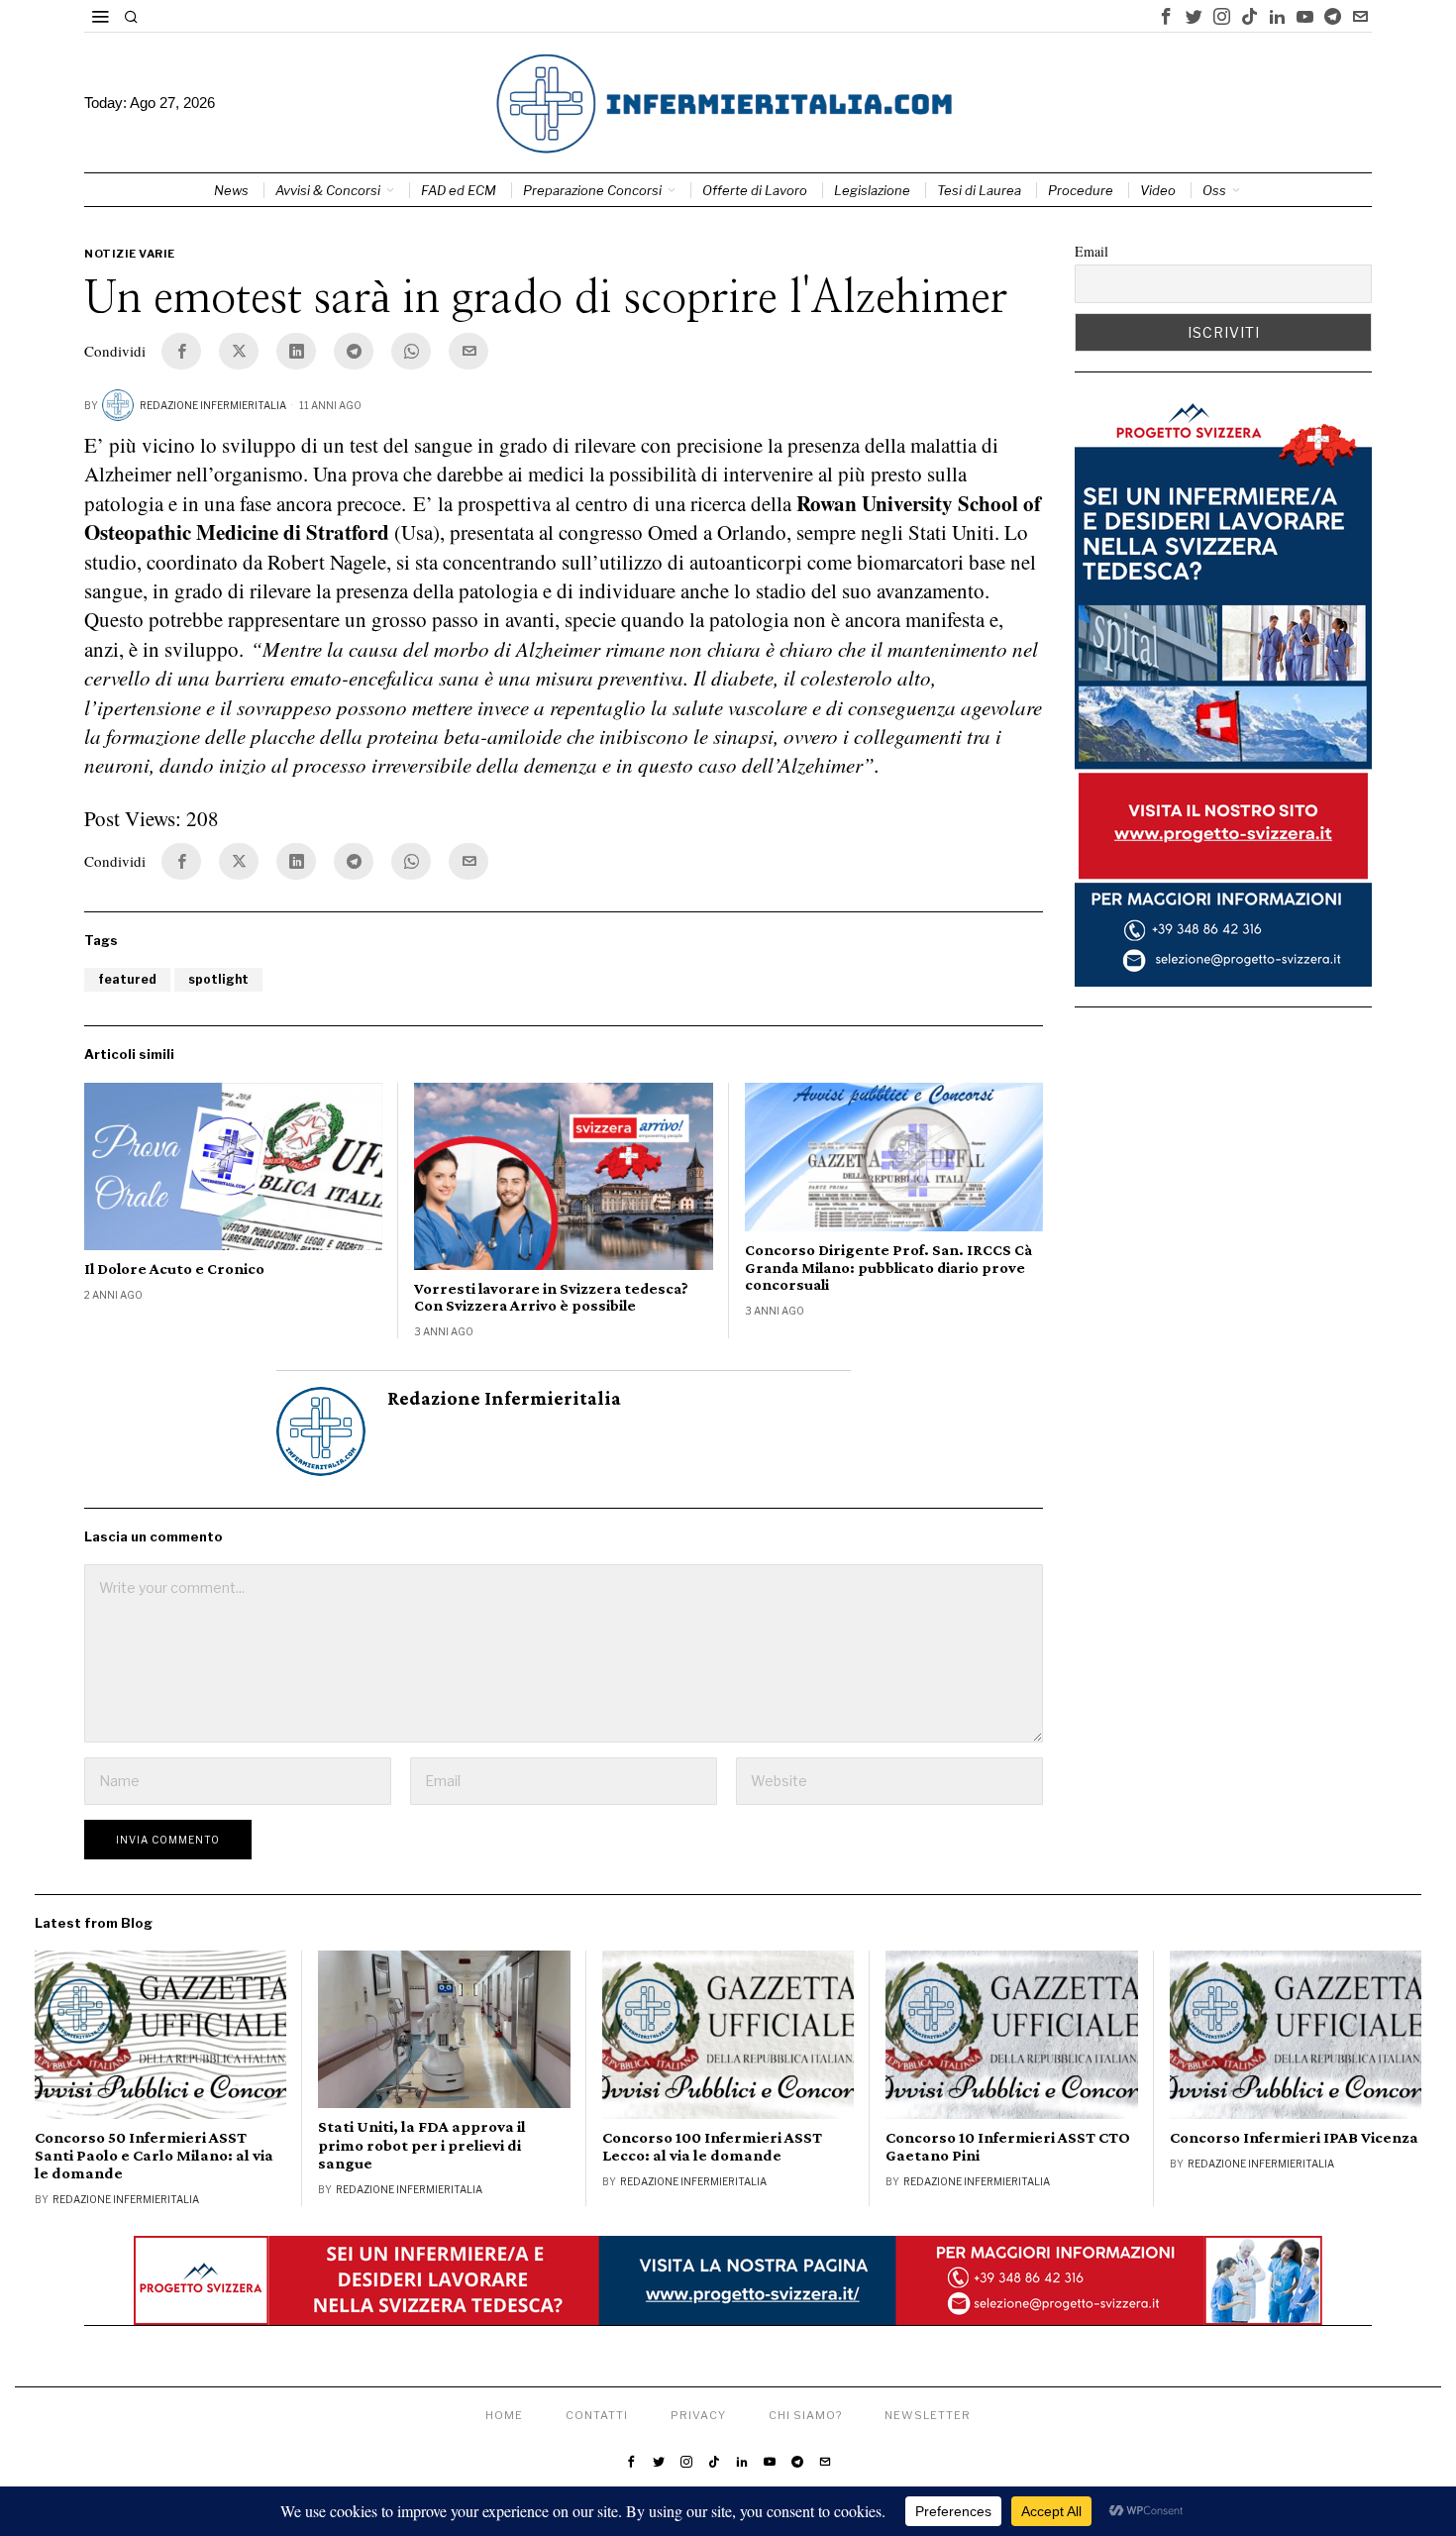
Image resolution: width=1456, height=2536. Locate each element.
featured (127, 979)
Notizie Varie (130, 254)
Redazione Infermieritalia (213, 405)
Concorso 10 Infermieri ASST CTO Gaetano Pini (1008, 2147)
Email (1092, 251)
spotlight (218, 979)
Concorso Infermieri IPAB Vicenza (1294, 2138)
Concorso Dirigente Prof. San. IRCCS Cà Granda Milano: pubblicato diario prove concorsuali (888, 1267)
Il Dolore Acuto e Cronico (174, 1268)
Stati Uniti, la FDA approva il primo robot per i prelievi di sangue (422, 2145)
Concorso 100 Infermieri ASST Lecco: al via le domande (712, 2147)
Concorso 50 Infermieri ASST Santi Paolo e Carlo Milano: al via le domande (154, 2156)
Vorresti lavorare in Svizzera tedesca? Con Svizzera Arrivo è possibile (551, 1297)
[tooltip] (1166, 16)
